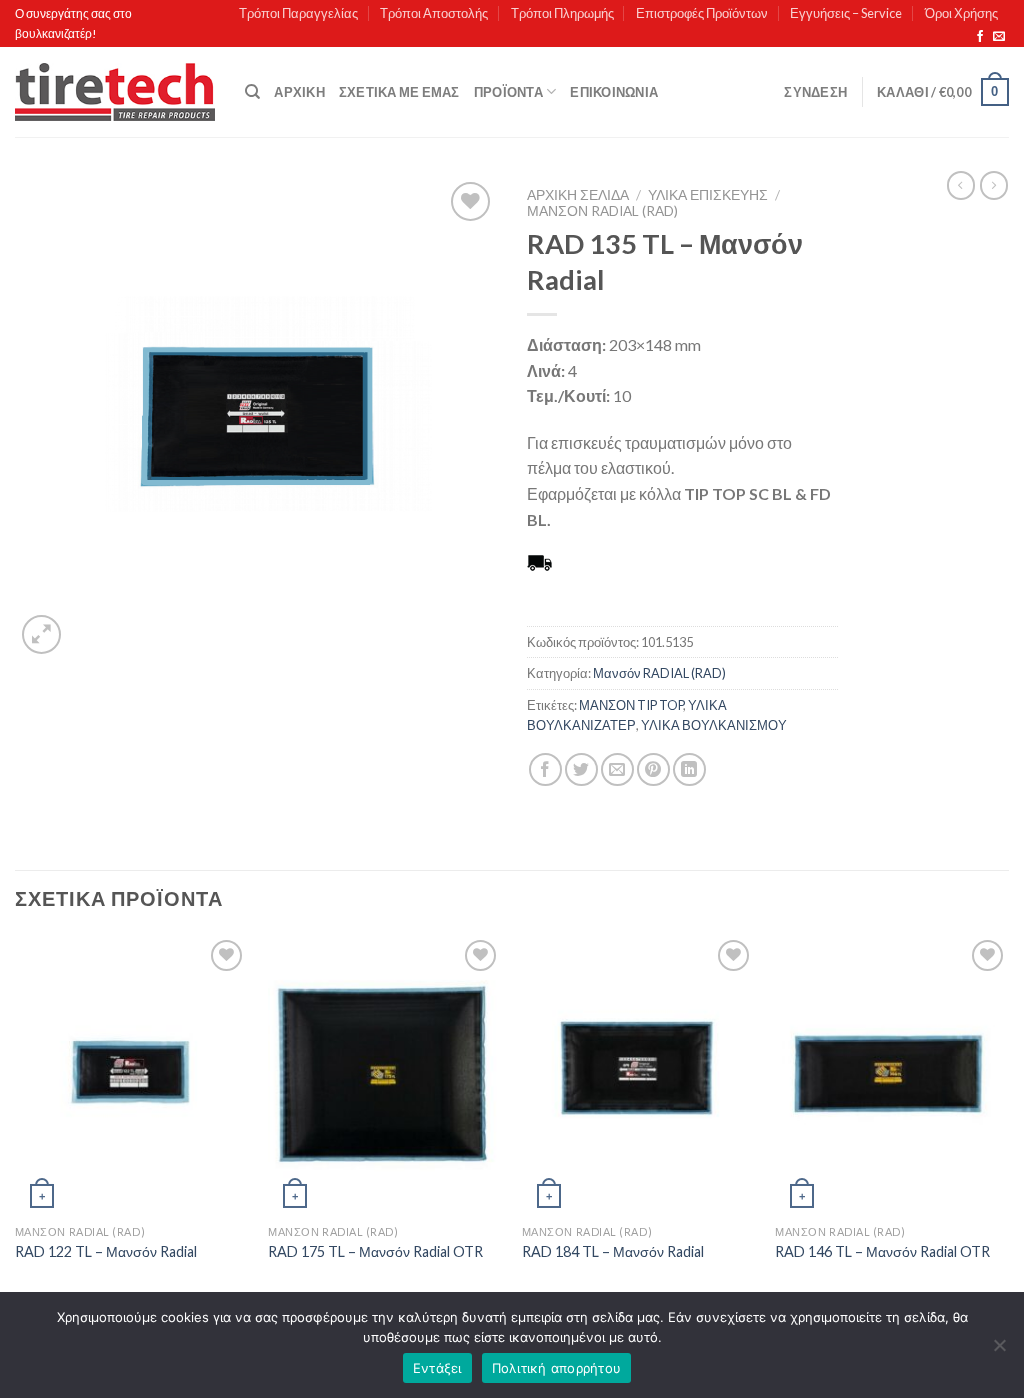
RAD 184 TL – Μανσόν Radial (613, 1251)
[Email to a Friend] (617, 769)
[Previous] (16, 1125)
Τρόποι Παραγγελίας (298, 13)
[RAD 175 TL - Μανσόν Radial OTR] (385, 1075)
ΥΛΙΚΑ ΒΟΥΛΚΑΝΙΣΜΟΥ (714, 725)
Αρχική (299, 92)
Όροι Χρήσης (961, 13)
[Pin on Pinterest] (653, 769)
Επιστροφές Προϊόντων (702, 13)
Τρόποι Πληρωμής (562, 13)
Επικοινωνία (614, 92)
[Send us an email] (999, 37)
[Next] (1008, 1125)
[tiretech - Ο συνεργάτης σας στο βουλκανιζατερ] (115, 92)
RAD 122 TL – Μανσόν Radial (106, 1251)
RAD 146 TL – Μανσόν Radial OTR (882, 1251)
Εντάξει (437, 1368)
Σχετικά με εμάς (399, 92)
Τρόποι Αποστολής (434, 13)
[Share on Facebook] (545, 769)
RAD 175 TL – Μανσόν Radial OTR (375, 1251)
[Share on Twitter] (581, 769)
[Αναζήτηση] (252, 92)
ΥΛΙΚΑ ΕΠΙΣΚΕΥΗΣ (708, 195)
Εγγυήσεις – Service (846, 13)
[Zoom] (41, 634)
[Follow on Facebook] (980, 37)
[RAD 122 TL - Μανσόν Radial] (132, 1075)
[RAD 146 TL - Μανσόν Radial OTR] (892, 1075)
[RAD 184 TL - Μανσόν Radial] (639, 1075)
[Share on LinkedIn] (689, 769)
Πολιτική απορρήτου (557, 1368)
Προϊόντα (508, 92)
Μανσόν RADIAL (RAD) (602, 211)
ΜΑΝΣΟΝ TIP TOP (631, 705)
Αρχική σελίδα (578, 195)
